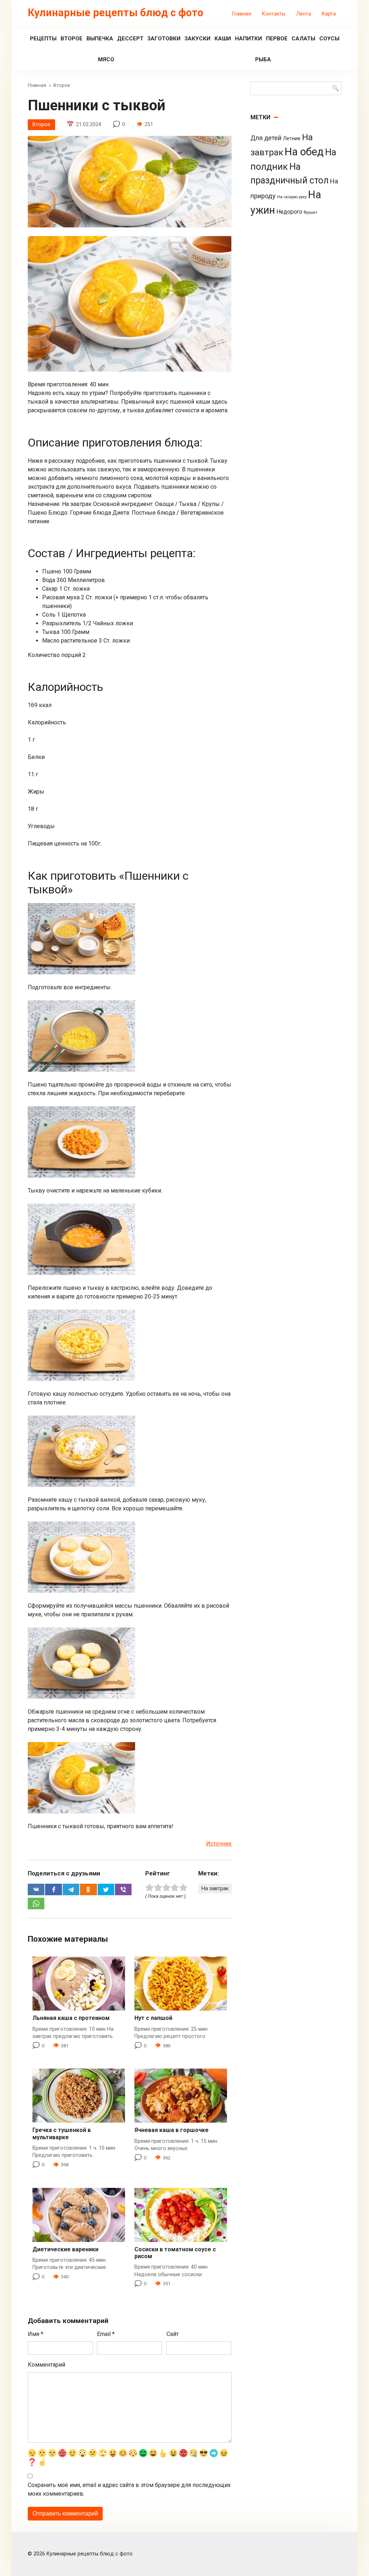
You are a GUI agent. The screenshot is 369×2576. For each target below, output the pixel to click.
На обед (304, 152)
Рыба (263, 59)
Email (106, 2334)
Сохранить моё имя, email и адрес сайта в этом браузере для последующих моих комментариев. (129, 2489)
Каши (223, 39)
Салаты (303, 39)
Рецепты (43, 39)
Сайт (173, 2334)
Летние (292, 138)
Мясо (106, 59)
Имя (35, 2334)
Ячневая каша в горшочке (172, 2130)
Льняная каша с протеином (71, 2018)
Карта (329, 14)
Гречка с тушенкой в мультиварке (62, 2133)
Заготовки (164, 39)
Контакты (274, 14)
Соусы (329, 39)
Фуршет (311, 212)
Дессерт (130, 39)
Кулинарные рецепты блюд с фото (115, 13)
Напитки (248, 39)
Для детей (266, 138)
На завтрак (215, 1889)
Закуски (197, 39)
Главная (242, 14)
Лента (304, 14)
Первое (277, 39)
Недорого (289, 212)
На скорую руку (292, 197)
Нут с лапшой (153, 2018)
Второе (72, 39)
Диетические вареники (65, 2249)
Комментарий (46, 2365)
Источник (219, 1844)
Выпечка (100, 39)
